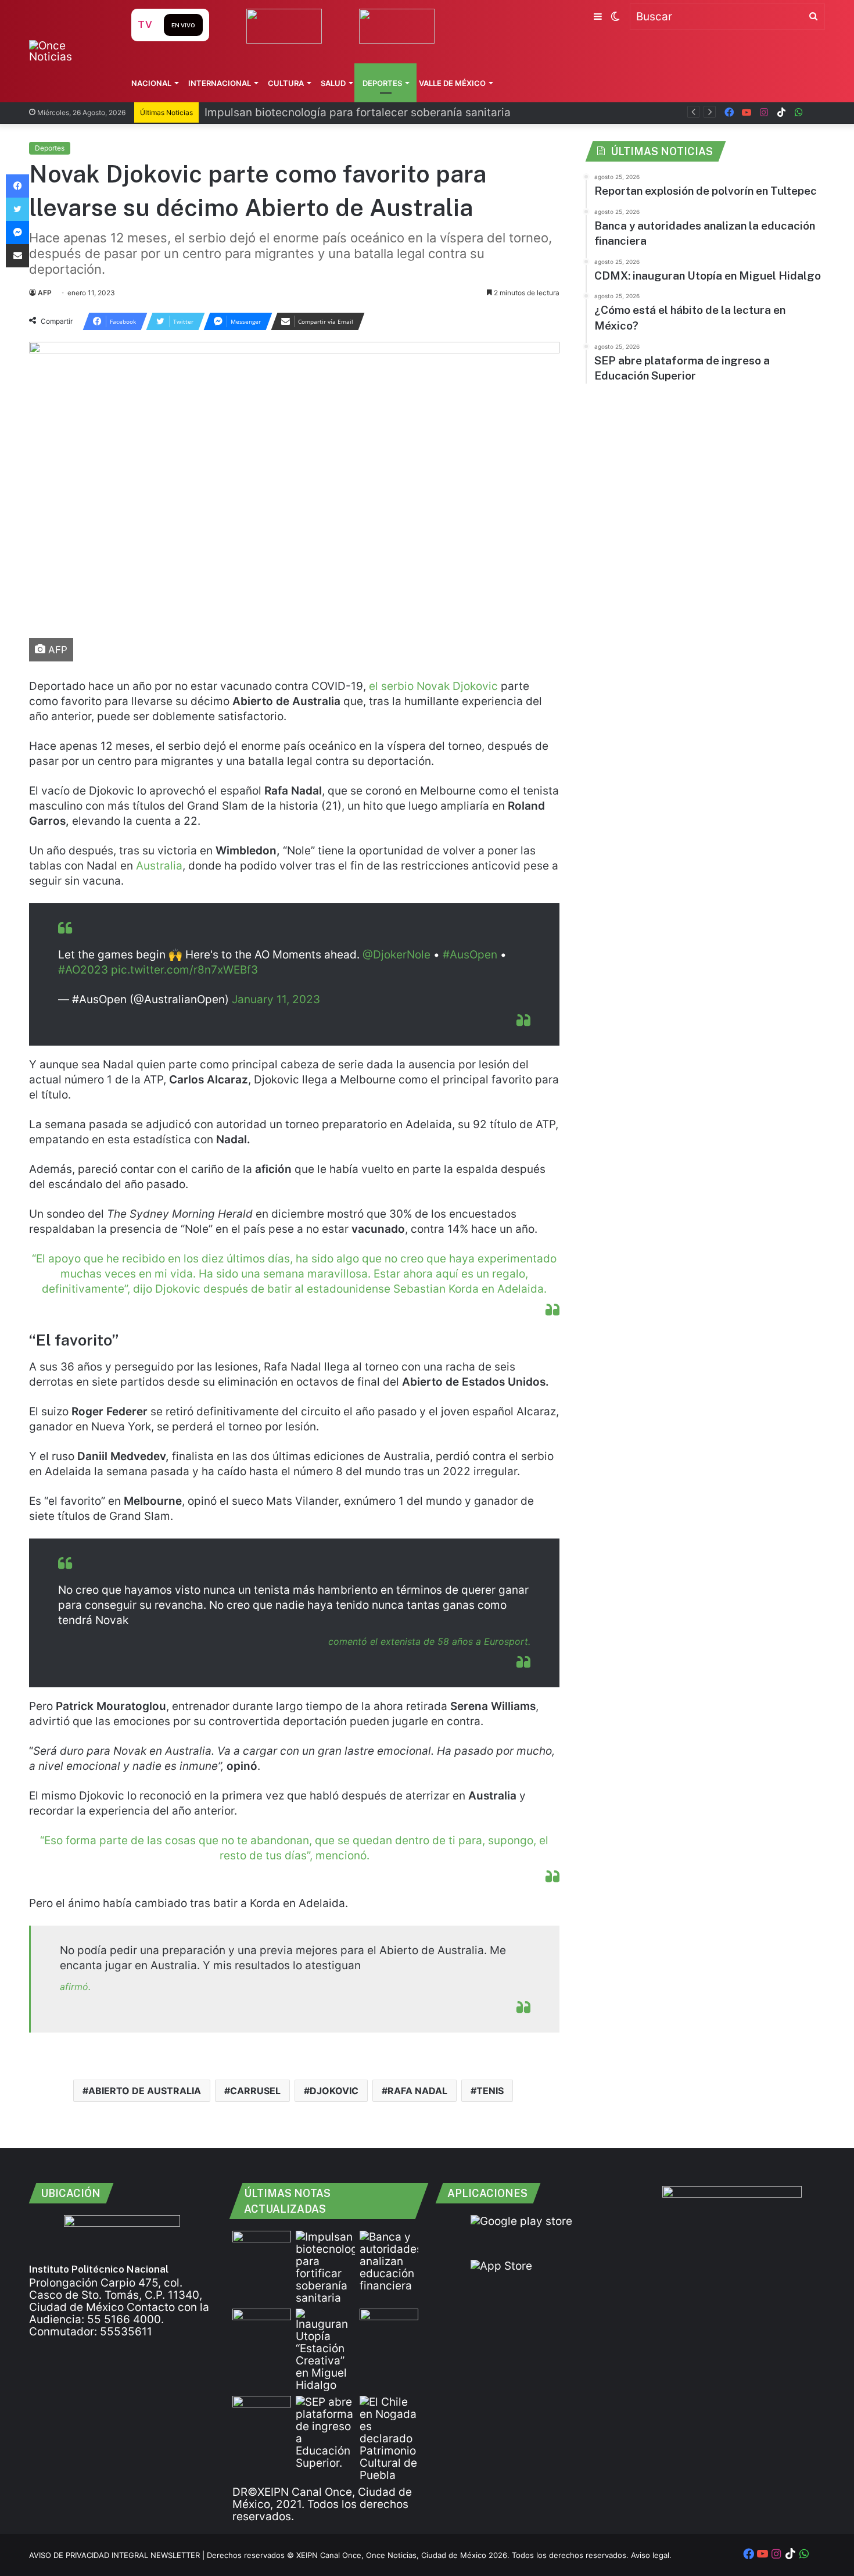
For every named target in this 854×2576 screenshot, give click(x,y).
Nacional (151, 83)
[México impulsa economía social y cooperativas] (262, 2325)
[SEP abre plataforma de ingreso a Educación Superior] (325, 2432)
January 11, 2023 (276, 999)
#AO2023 (83, 970)
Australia (159, 866)
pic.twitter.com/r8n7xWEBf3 (184, 970)
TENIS (490, 2091)
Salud (333, 83)
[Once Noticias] (69, 51)
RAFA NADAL (417, 2091)
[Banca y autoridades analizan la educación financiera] (389, 2261)
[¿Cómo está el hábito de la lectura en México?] (389, 2325)
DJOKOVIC (334, 2091)
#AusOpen (470, 955)
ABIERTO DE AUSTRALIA (145, 2091)
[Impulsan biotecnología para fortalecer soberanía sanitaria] (325, 2267)
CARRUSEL (255, 2091)
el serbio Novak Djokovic (433, 686)
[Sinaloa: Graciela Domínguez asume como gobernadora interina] (262, 2412)
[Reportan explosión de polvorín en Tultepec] (262, 2247)
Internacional (220, 83)
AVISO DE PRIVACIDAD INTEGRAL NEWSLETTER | (118, 2555)
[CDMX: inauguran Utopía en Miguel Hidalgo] (325, 2350)
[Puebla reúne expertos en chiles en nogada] (389, 2439)
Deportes (382, 83)
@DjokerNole (397, 955)
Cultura (286, 83)
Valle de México (452, 83)
